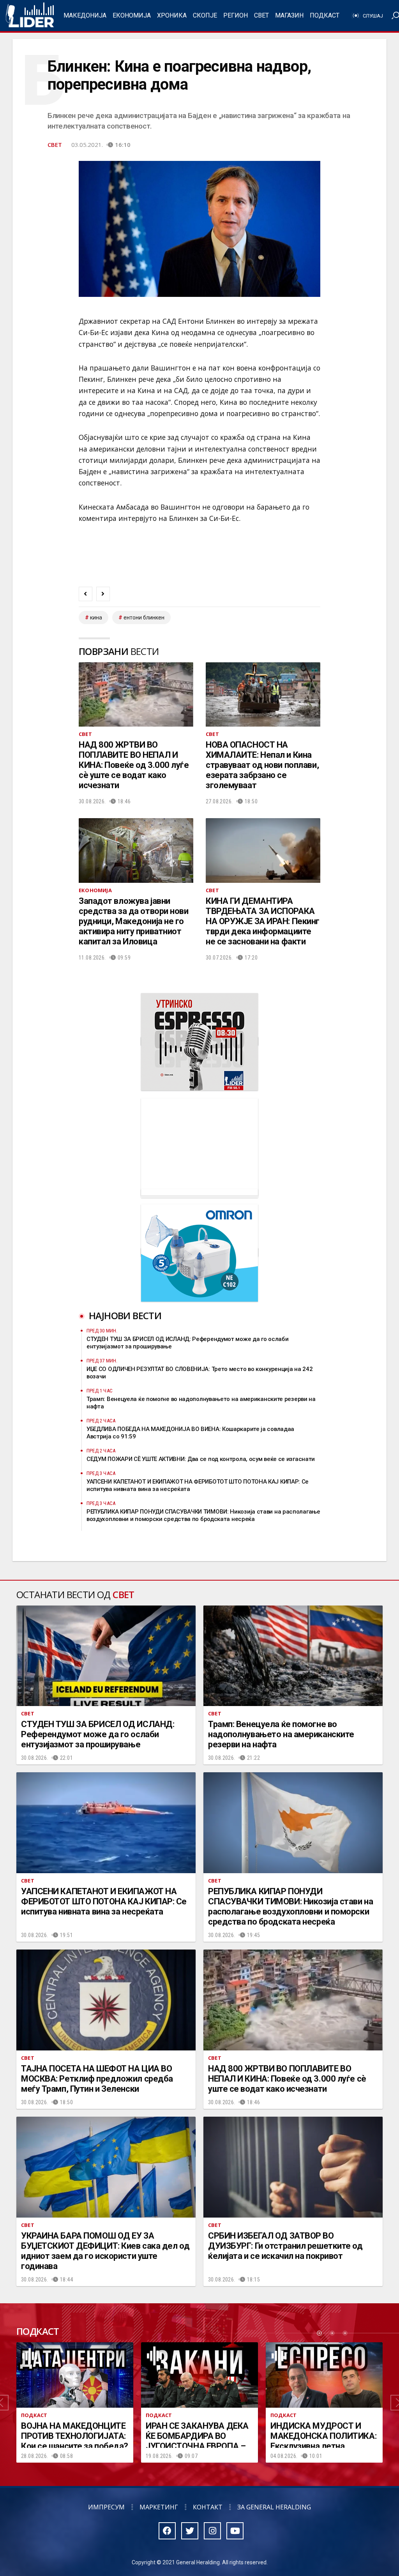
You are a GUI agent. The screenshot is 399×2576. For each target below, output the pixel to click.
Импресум (106, 2507)
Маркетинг (159, 2507)
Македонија (85, 15)
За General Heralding (274, 2507)
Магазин (289, 15)
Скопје (205, 15)
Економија (132, 15)
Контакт (208, 2507)
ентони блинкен (144, 618)
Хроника (172, 15)
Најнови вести (125, 1315)
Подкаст (325, 15)
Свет (261, 15)
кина (96, 618)
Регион (236, 15)
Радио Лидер (30, 16)
